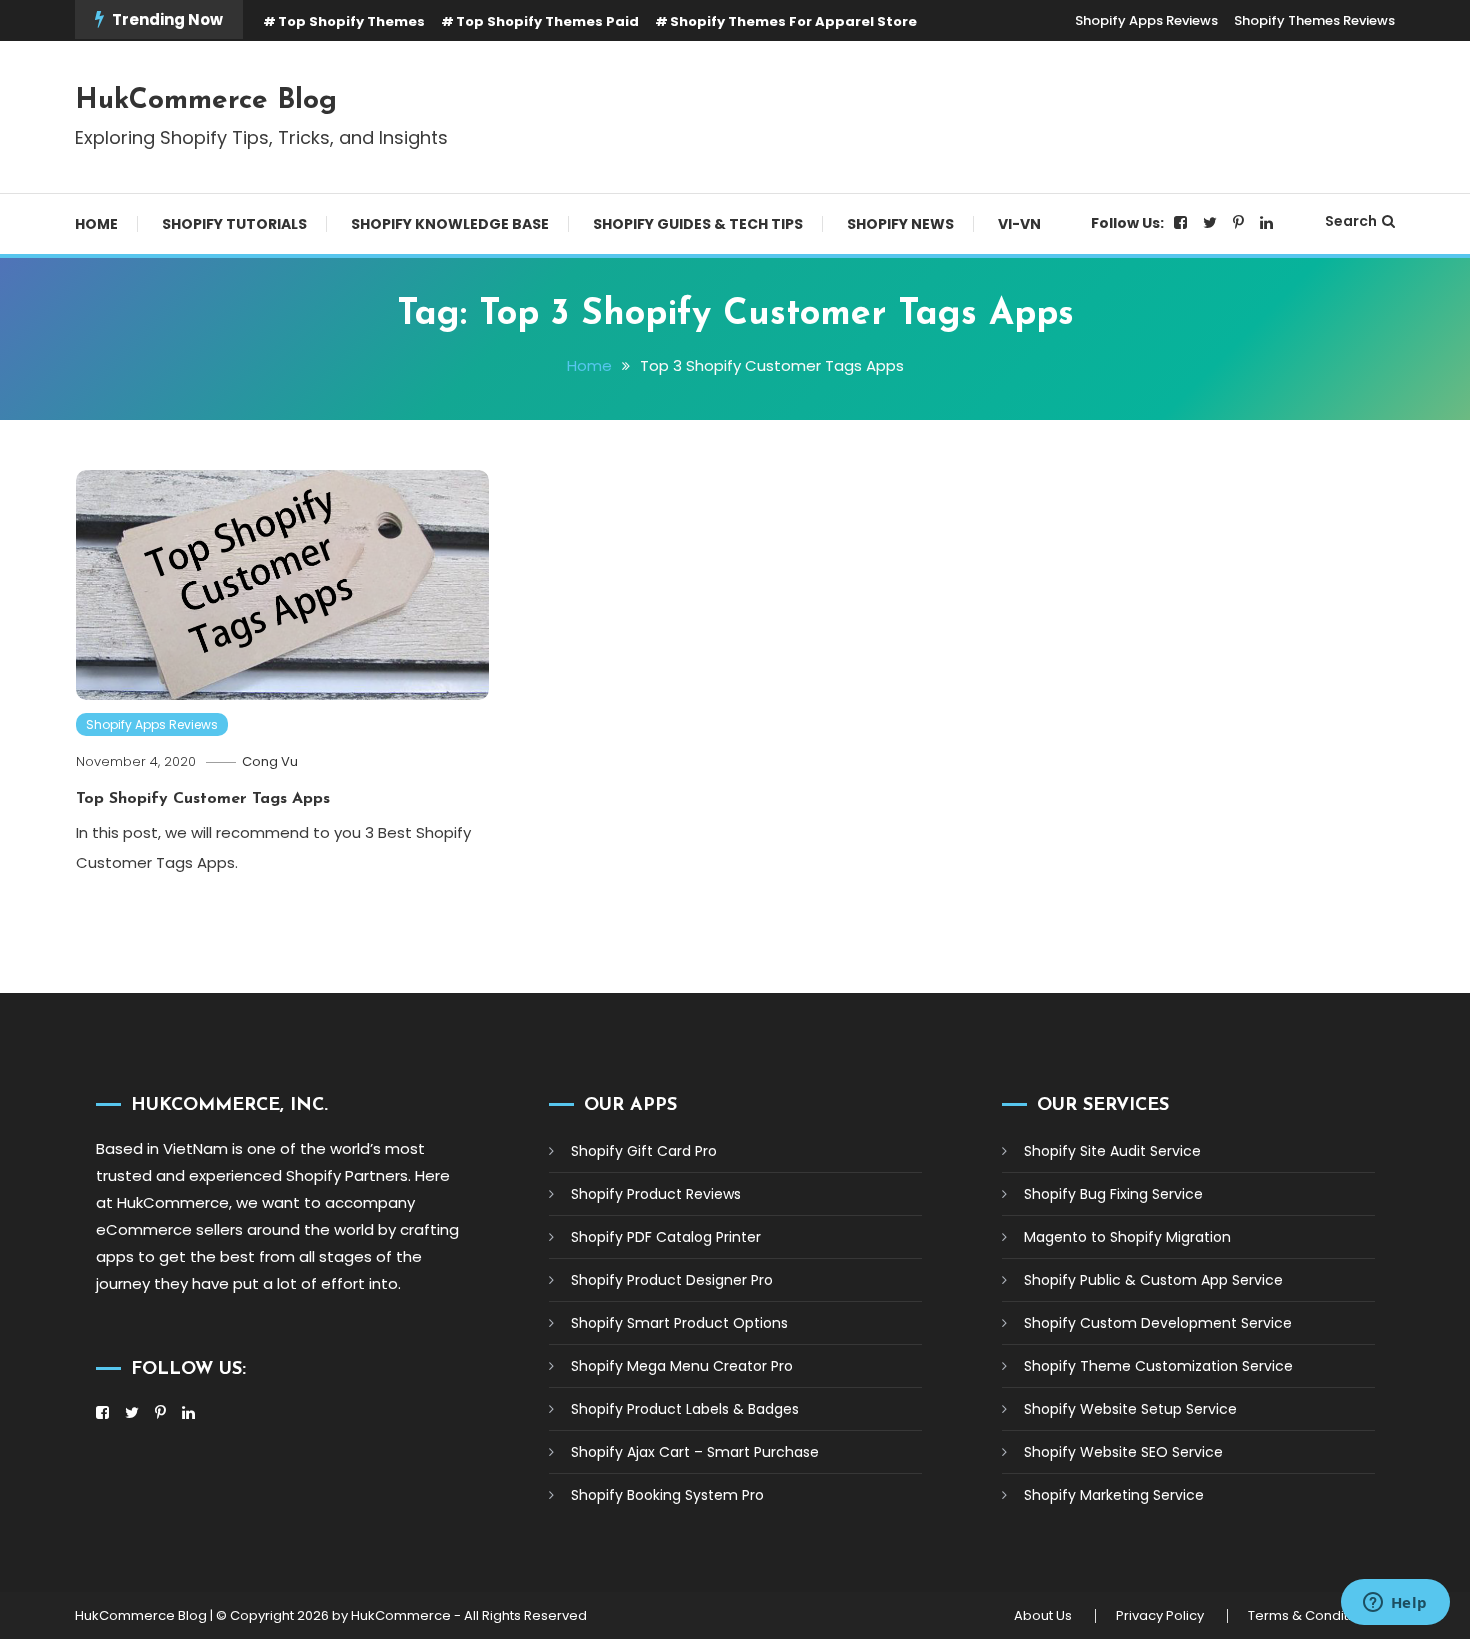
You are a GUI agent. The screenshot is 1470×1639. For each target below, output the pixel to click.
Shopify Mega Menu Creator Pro (682, 1366)
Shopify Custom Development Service (1158, 1323)
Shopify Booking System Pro (667, 1495)
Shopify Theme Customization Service (1158, 1366)
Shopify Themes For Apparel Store (793, 21)
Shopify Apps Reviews (1146, 20)
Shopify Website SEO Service (1123, 1452)
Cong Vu (270, 761)
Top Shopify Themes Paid (547, 21)
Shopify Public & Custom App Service (1153, 1280)
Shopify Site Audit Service (1112, 1151)
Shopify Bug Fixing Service (1113, 1194)
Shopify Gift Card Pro (644, 1151)
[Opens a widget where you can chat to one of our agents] (1395, 1604)
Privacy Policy (1160, 1616)
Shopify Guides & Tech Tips (698, 224)
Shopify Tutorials (234, 224)
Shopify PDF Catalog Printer (666, 1237)
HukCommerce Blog (206, 101)
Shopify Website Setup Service (1130, 1409)
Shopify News (900, 224)
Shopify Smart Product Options (679, 1323)
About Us (1043, 1616)
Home (96, 224)
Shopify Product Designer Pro (672, 1280)
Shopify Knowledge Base (450, 224)
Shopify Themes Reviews (1314, 20)
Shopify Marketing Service (1114, 1495)
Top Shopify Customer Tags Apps (203, 799)
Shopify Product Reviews (656, 1194)
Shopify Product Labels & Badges (685, 1409)
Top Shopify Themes (351, 21)
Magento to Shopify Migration (1127, 1237)
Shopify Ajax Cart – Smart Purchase (695, 1452)
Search (1351, 221)
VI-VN (1019, 224)
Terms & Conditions (1311, 1616)
